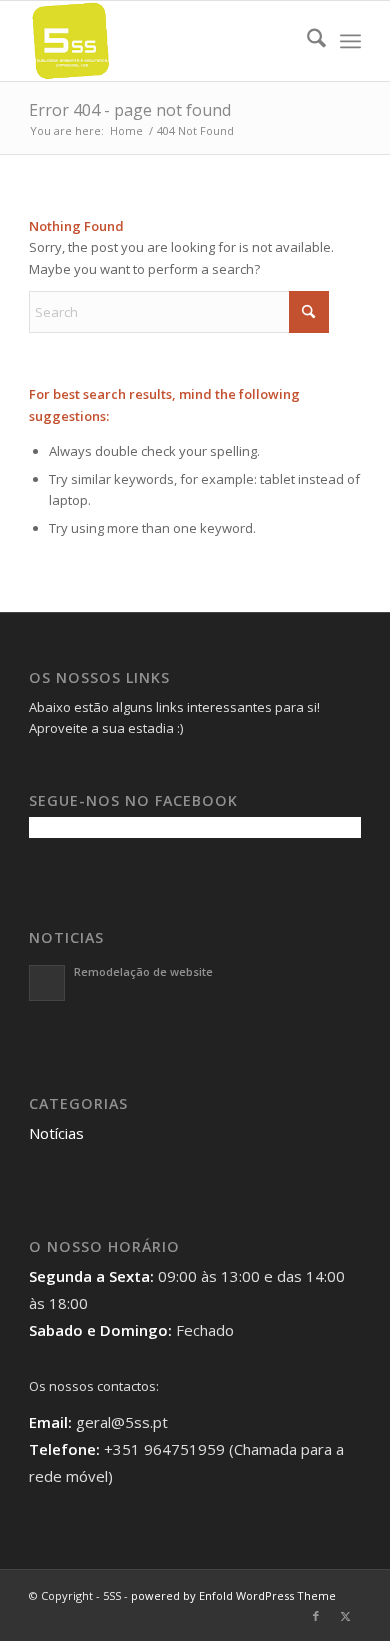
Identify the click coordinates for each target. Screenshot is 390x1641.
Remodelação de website (143, 971)
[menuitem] (306, 41)
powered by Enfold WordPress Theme (233, 1595)
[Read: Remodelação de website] (47, 983)
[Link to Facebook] (316, 1616)
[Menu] (350, 41)
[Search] (306, 41)
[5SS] (161, 41)
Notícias (56, 1133)
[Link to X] (346, 1616)
